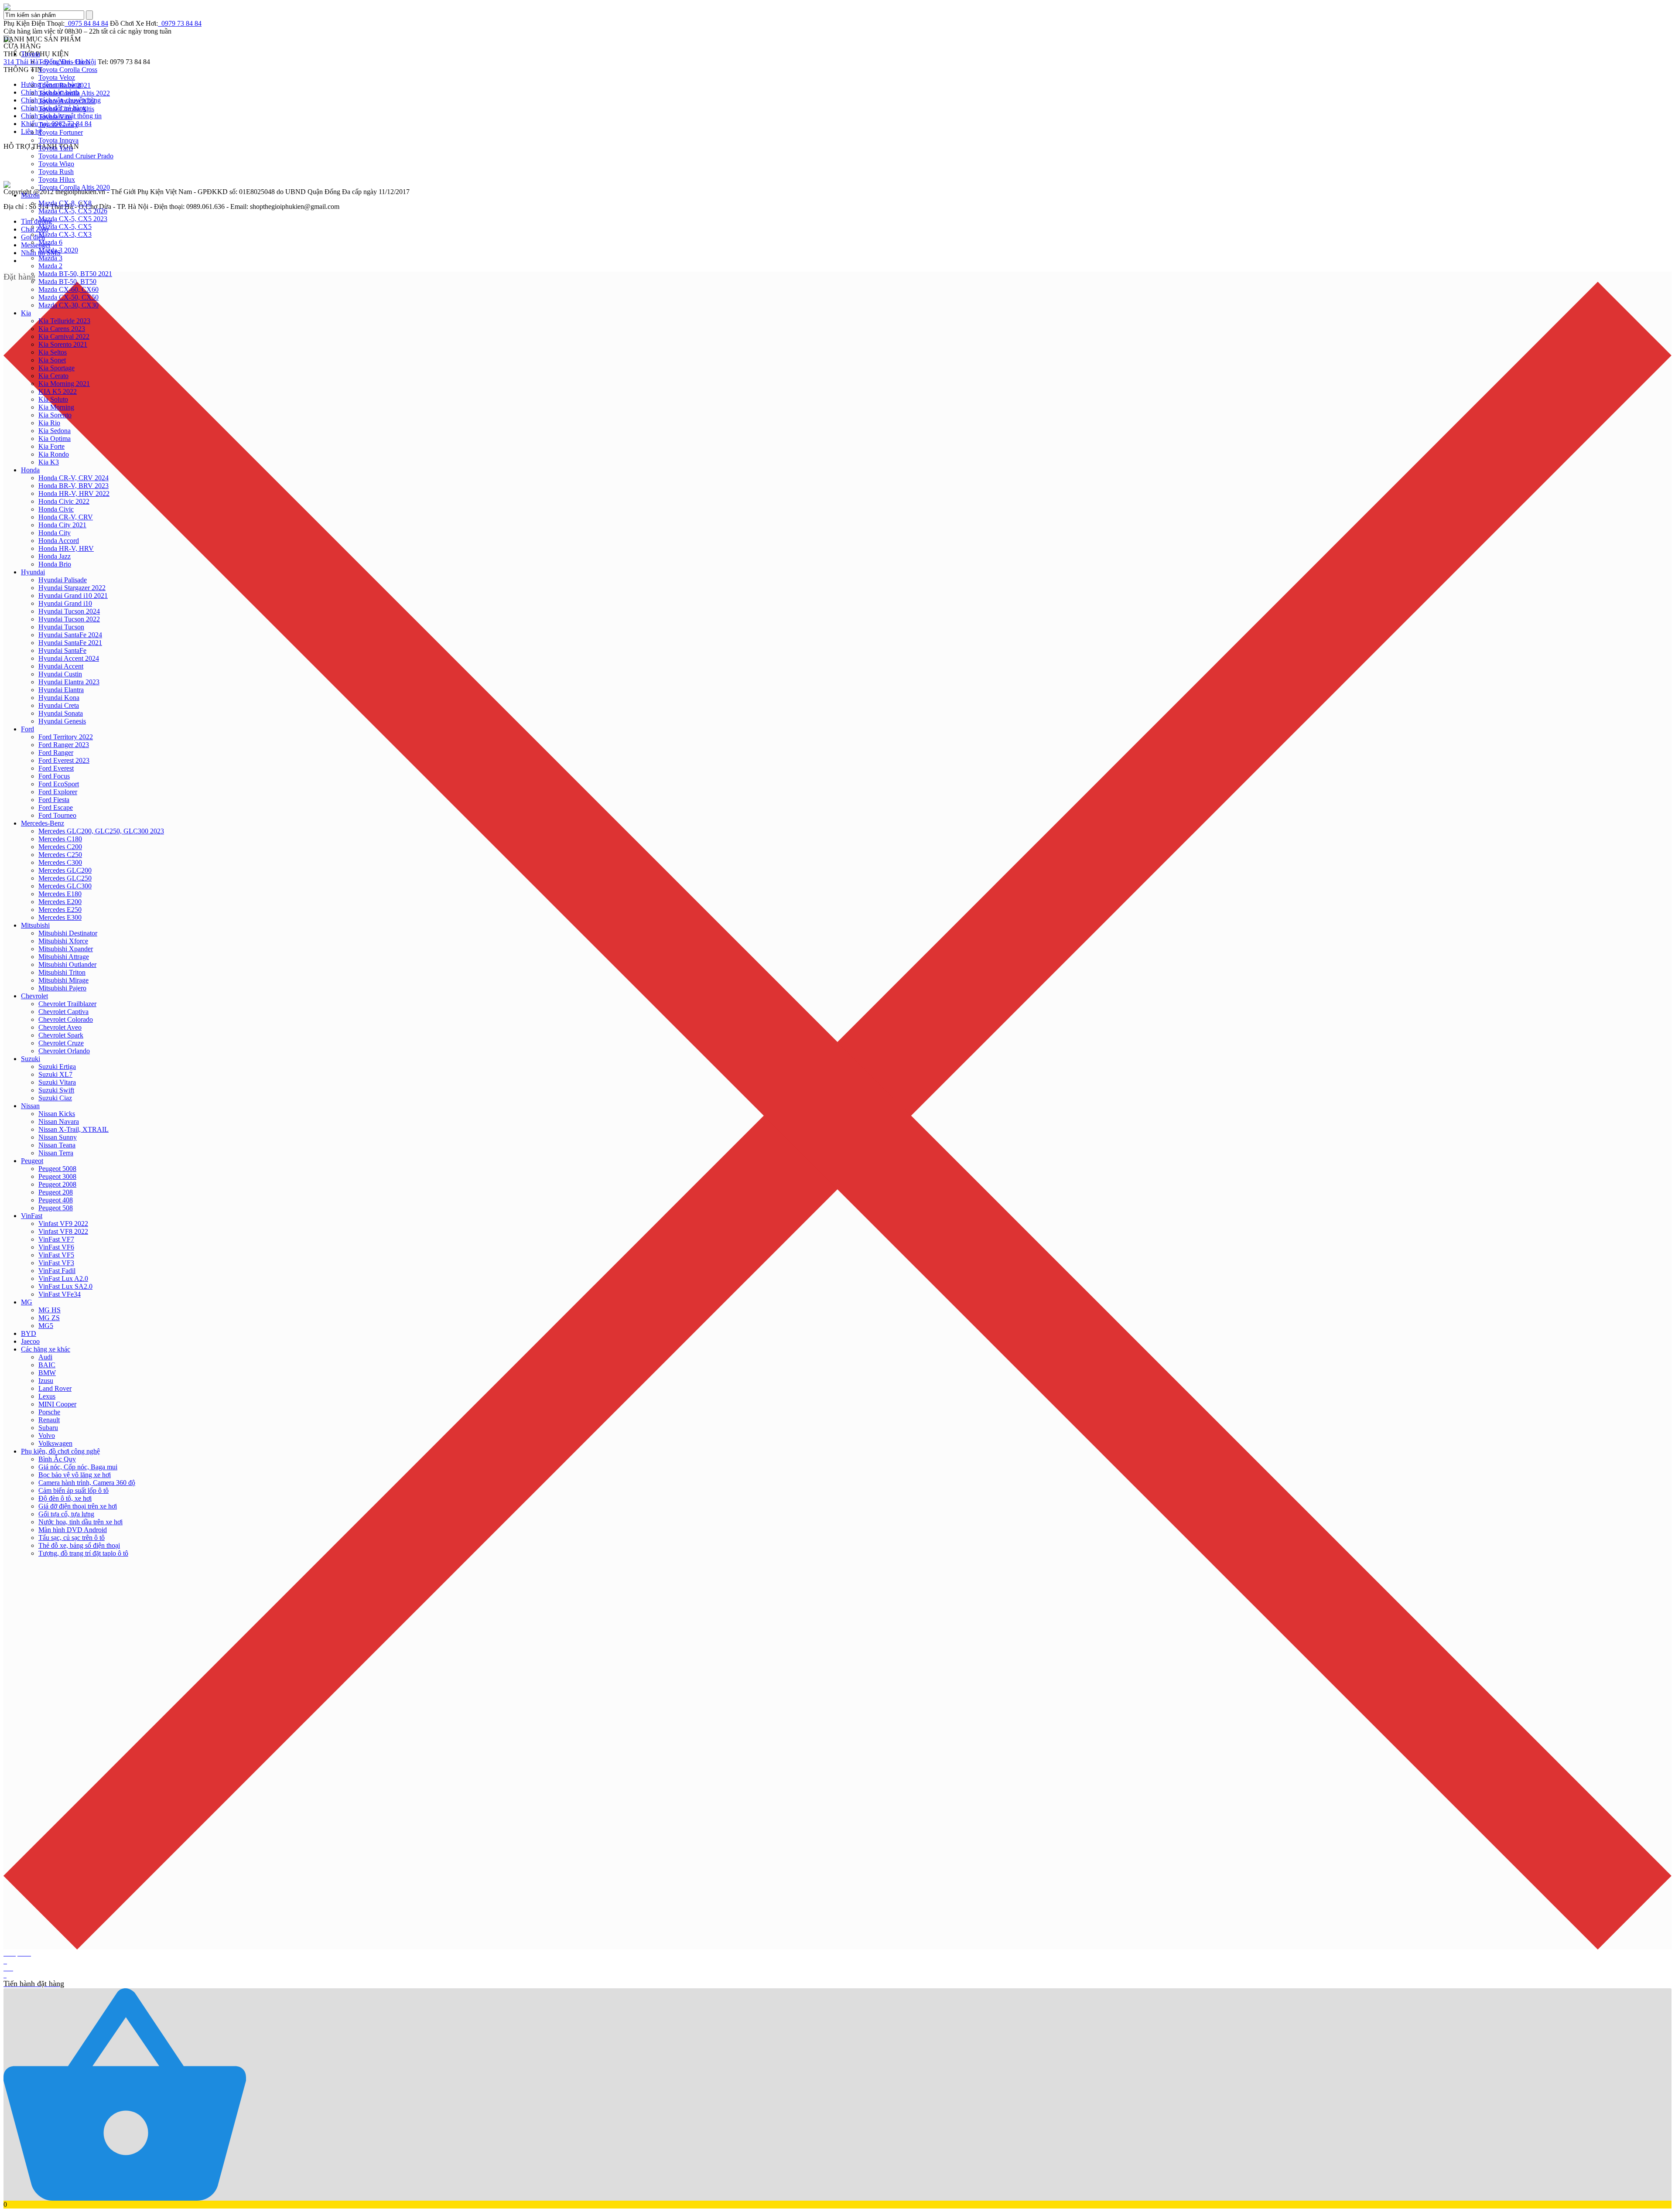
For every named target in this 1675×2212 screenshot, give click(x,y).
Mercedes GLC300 (65, 886)
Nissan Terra (56, 1153)
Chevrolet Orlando (64, 1051)
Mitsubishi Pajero (62, 988)
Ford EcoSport (59, 784)
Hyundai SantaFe (62, 650)
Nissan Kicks (57, 1114)
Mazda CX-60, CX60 (68, 289)
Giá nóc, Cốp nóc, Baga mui (78, 1467)
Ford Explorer (58, 792)
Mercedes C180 (60, 839)
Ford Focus (54, 776)
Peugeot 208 (56, 1192)
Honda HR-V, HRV (66, 548)
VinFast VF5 (56, 1255)
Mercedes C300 (60, 862)
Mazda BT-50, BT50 (67, 282)
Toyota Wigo (56, 164)
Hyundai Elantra (61, 690)
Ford (27, 729)
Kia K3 (49, 462)
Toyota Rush (56, 172)
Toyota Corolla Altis (66, 109)
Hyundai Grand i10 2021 (73, 596)
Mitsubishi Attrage (64, 957)
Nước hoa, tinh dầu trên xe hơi (80, 1522)
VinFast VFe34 (60, 1294)
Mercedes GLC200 (65, 870)
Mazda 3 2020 (58, 250)
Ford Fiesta (54, 800)
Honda (30, 470)
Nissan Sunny (58, 1137)
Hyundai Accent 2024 (69, 658)
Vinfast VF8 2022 (63, 1231)
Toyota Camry (58, 125)
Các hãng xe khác (46, 1349)
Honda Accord (59, 541)
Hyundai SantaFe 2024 (70, 635)
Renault (49, 1420)
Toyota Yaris (56, 148)
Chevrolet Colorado (66, 1019)
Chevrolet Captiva (63, 1012)
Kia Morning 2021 (64, 384)
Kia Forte (51, 446)
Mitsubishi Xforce (63, 941)
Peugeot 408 (56, 1200)
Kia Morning (56, 407)
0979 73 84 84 (180, 23)
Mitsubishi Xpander (66, 949)
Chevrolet (34, 996)
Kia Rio (49, 423)
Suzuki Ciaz (55, 1098)
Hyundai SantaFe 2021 (70, 643)
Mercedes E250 (60, 910)
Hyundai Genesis (62, 721)
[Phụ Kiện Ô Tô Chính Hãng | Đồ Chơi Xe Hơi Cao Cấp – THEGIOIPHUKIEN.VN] (837, 7)
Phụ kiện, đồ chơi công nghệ (60, 1451)
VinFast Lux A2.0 (63, 1278)
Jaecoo (30, 1341)
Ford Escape (56, 807)
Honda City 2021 (62, 525)
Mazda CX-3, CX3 (65, 234)
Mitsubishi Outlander (67, 964)
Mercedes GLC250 (65, 878)
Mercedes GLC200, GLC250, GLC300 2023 (101, 831)
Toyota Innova (58, 140)
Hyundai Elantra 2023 (69, 682)
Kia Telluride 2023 (64, 321)
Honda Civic (56, 509)
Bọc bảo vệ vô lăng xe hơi (75, 1475)
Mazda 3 (50, 258)
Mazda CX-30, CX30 (68, 305)
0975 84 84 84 (86, 23)
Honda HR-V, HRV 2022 (74, 493)
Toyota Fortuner (61, 132)
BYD (29, 1333)
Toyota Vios (55, 117)
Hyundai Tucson (61, 627)
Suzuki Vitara (57, 1082)
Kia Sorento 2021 (63, 344)
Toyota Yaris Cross (64, 62)
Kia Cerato (53, 376)
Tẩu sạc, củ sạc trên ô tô (72, 1538)
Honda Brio (55, 564)
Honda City (55, 533)
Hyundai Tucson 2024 (69, 611)
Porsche (49, 1412)
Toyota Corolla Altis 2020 (74, 187)
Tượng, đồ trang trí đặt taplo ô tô (83, 1553)
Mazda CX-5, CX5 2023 (73, 219)
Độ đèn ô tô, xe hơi (65, 1498)
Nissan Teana (57, 1145)
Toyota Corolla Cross (68, 70)
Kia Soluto (53, 399)
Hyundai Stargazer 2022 (72, 588)
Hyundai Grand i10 (65, 603)
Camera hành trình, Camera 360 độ (87, 1483)
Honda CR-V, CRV (66, 517)
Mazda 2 (50, 266)
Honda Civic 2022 (64, 501)
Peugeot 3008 (57, 1176)
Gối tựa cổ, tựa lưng (66, 1514)
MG (27, 1302)
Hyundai (33, 572)
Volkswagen (55, 1443)
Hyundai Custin (60, 674)
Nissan (30, 1106)
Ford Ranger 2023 (64, 745)
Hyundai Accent (61, 666)
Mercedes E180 (60, 894)
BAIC (47, 1365)
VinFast (32, 1216)
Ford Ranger (56, 753)
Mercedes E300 (60, 917)
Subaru (48, 1428)
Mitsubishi (35, 925)
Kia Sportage (56, 368)
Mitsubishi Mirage (63, 980)
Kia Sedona (55, 431)
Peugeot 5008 (57, 1169)
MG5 (46, 1326)
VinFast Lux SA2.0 (65, 1286)
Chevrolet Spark (61, 1035)
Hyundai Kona (59, 698)
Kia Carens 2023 (62, 329)
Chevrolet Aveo (60, 1027)
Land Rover (55, 1388)
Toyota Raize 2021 (65, 85)
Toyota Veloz (57, 77)
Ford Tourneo (57, 815)
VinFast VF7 (56, 1239)
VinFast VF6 (56, 1247)
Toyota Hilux (57, 179)
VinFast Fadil (57, 1271)
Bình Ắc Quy (57, 1459)
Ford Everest (56, 768)
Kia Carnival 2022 (64, 336)
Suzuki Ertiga (57, 1067)
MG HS (50, 1310)
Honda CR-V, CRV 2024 (73, 478)
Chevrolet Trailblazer (67, 1004)
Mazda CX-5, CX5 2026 (73, 211)
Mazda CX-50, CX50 (68, 297)
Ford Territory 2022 (66, 737)
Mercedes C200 (60, 847)
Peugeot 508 (56, 1208)
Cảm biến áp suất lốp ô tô (73, 1490)
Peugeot (32, 1161)
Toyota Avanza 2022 (67, 101)
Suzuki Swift (56, 1090)
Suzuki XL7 (55, 1074)
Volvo (47, 1435)
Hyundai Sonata (61, 713)
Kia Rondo (54, 454)
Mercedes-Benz (43, 823)
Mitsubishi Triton (62, 972)
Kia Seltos (53, 352)
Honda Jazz (55, 556)
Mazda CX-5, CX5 (65, 227)
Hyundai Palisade (63, 580)
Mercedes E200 (60, 902)
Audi (45, 1357)
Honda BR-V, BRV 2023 (73, 486)
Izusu (46, 1381)
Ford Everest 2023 (64, 760)
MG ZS (49, 1318)
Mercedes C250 (60, 855)
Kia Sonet (52, 360)
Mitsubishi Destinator (68, 933)
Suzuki (31, 1059)
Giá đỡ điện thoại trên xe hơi (78, 1506)
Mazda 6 (50, 242)
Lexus (47, 1396)
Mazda (30, 195)
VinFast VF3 (56, 1263)
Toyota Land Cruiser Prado (76, 156)
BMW (47, 1373)
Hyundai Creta (59, 705)
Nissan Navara (59, 1121)
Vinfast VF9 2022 (63, 1224)
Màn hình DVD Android (73, 1530)
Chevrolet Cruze (61, 1043)
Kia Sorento (55, 415)
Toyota (31, 54)
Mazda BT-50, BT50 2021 (75, 274)
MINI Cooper (57, 1404)
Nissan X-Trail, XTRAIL (73, 1129)
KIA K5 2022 (58, 391)
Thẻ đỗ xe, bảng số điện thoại (79, 1545)
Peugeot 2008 (57, 1184)
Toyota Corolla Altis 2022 (74, 93)
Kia (26, 313)
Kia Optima (55, 439)
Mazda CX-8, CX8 (65, 203)
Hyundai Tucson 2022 (69, 619)
